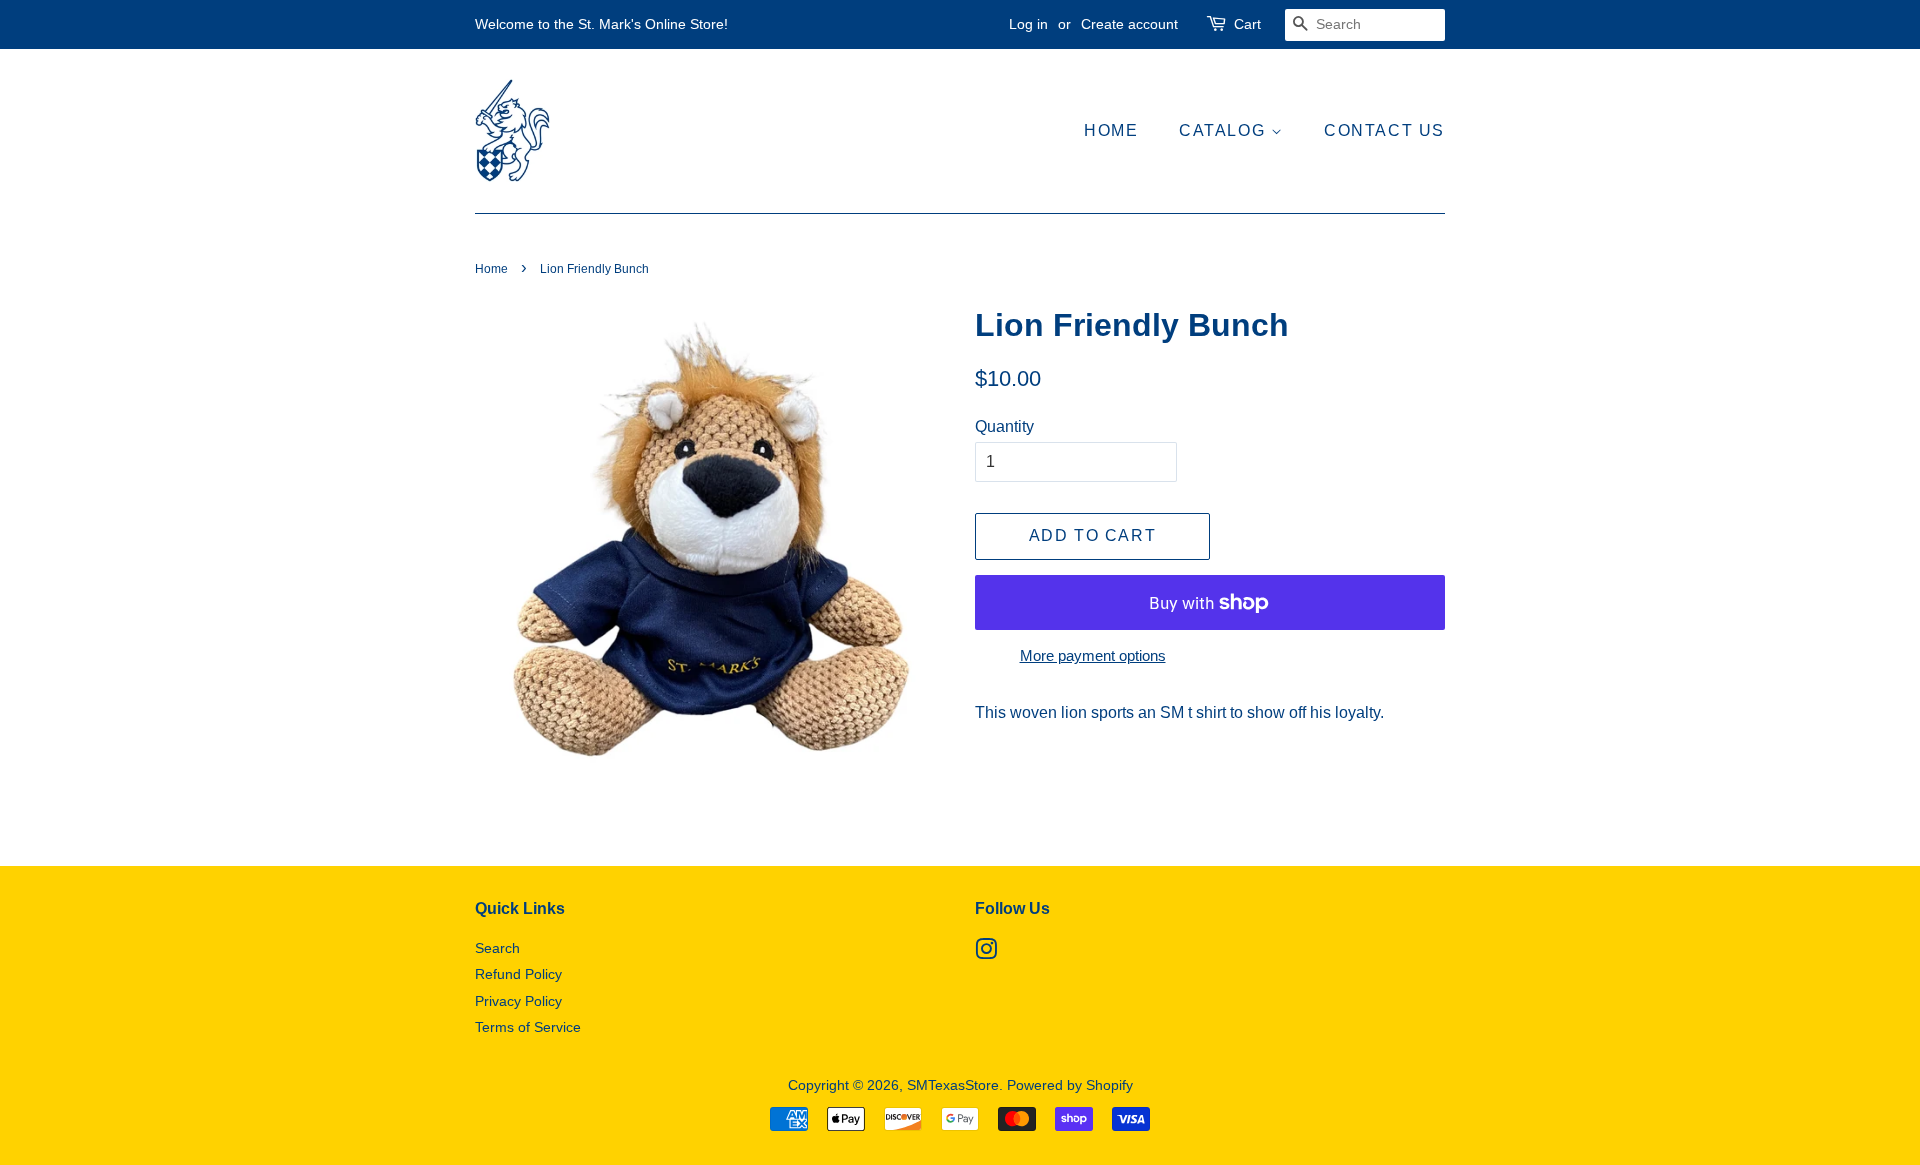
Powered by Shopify (1070, 1085)
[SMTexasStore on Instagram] (986, 953)
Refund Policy (518, 974)
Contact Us (1384, 130)
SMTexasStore (953, 1085)
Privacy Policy (518, 1001)
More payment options (1093, 655)
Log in (1028, 24)
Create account (1129, 24)
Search (497, 948)
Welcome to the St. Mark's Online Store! (601, 24)
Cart (1247, 24)
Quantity (1004, 426)
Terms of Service (528, 1027)
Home (1111, 130)
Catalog (1225, 130)
